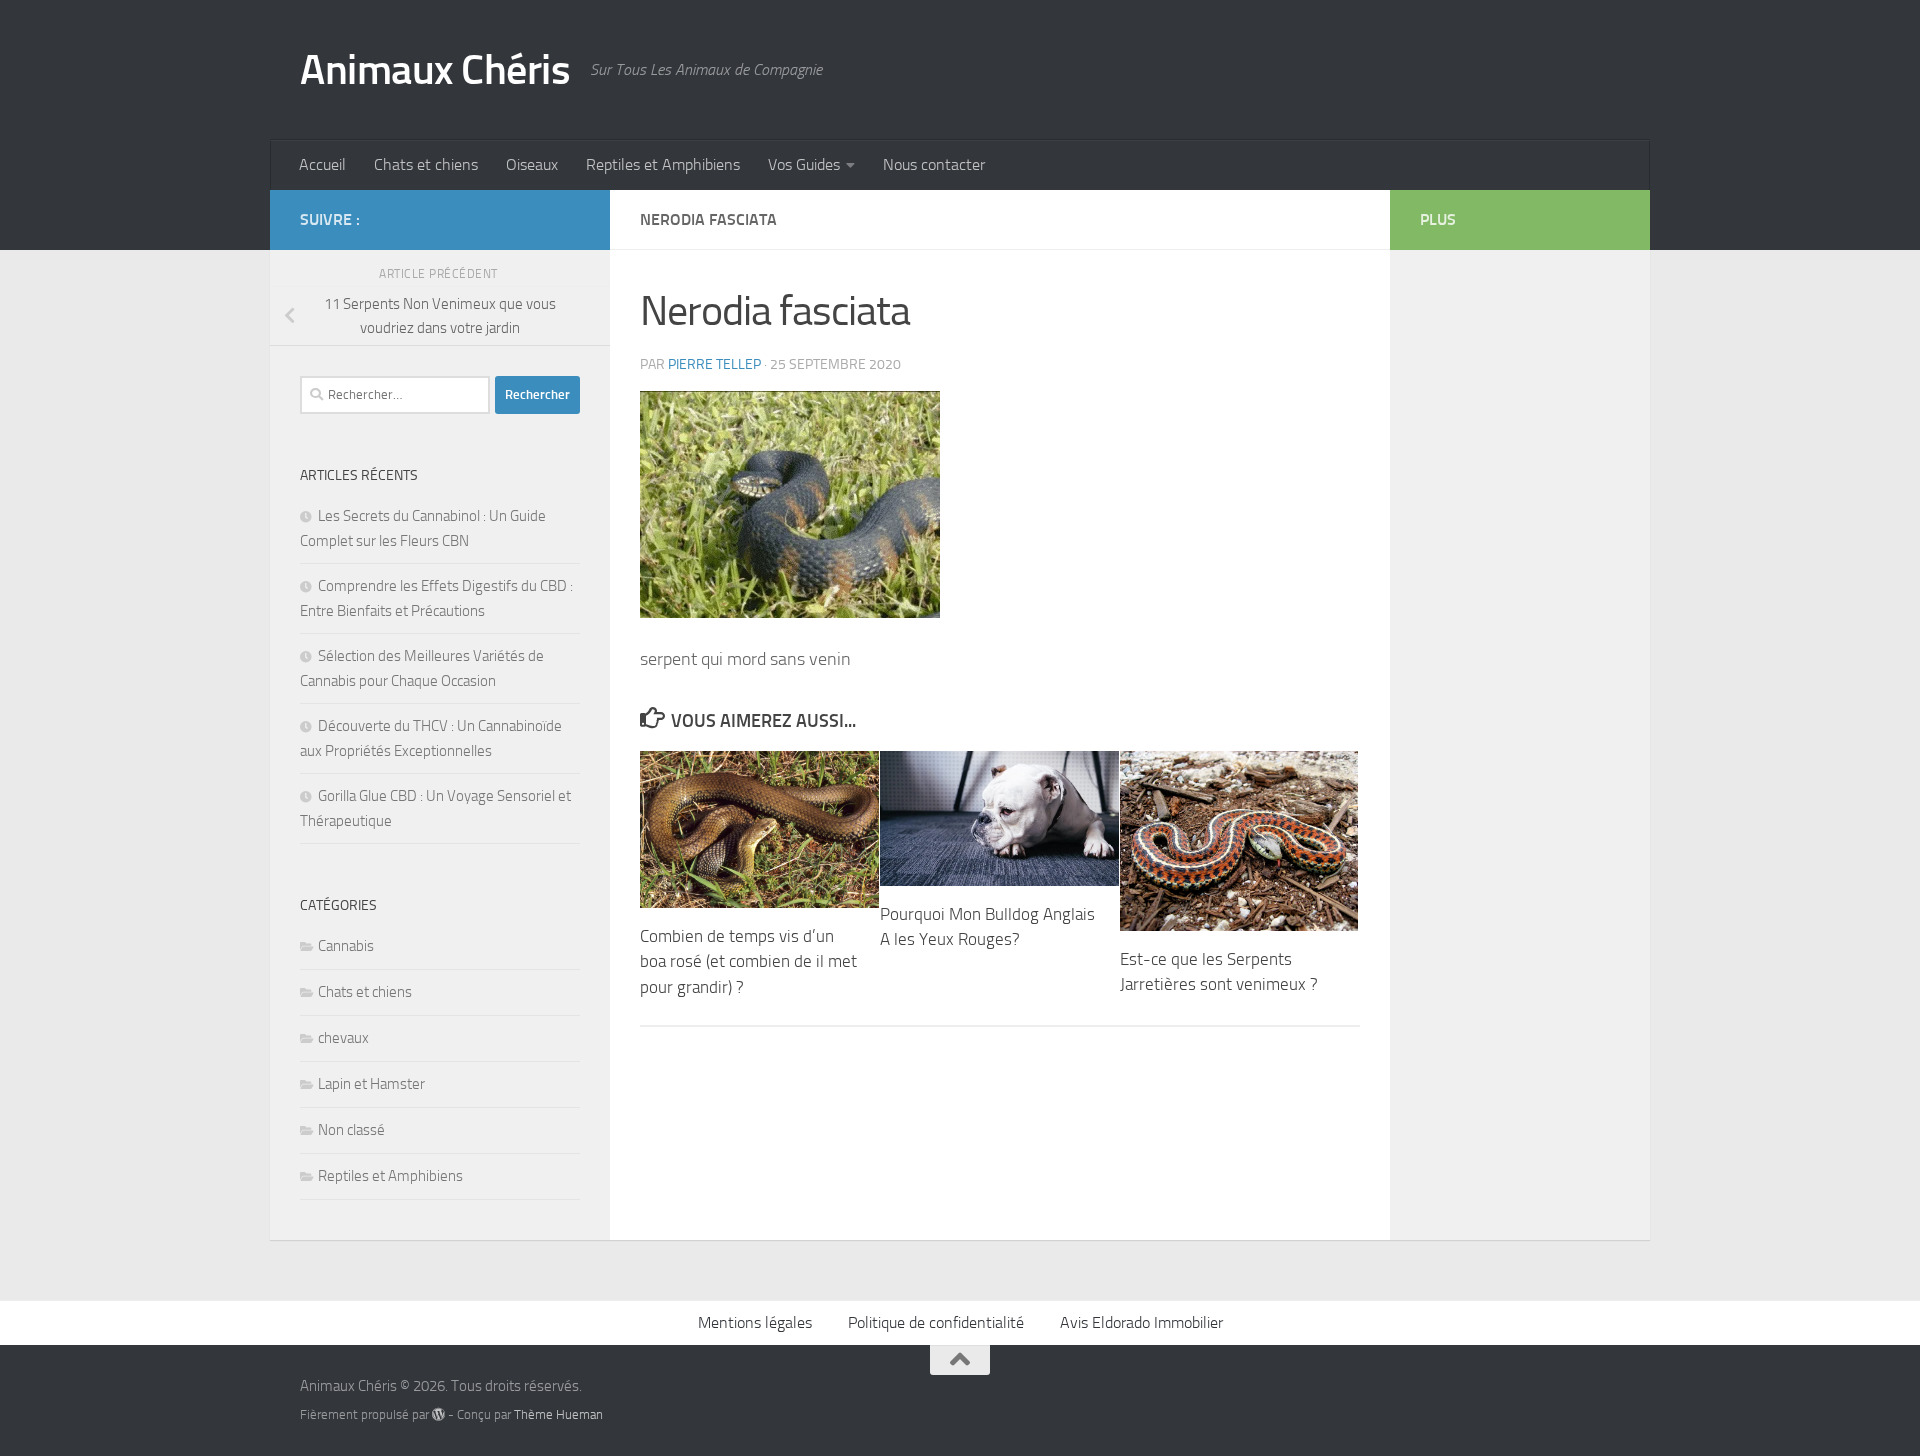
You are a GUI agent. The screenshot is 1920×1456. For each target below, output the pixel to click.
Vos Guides (804, 164)
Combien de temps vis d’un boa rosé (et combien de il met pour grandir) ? (748, 961)
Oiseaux (532, 164)
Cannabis (346, 946)
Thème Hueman (558, 1414)
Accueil (322, 164)
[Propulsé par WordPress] (438, 1414)
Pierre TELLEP (714, 364)
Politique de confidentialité (936, 1322)
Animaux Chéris (435, 70)
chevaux (343, 1038)
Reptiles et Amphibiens (663, 164)
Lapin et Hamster (371, 1084)
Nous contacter (934, 164)
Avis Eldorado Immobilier (1141, 1322)
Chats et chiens (426, 164)
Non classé (351, 1130)
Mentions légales (755, 1322)
